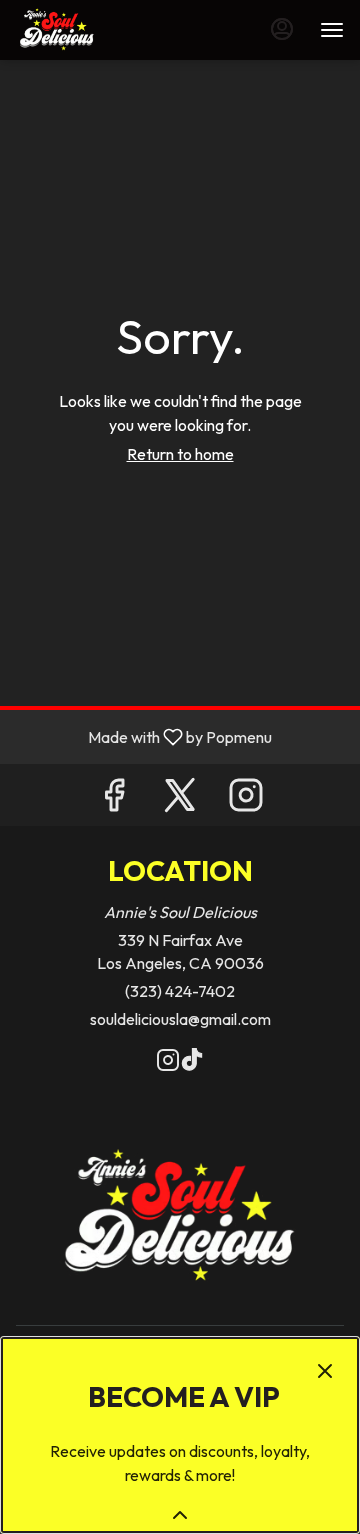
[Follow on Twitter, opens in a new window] (180, 799)
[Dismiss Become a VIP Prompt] (325, 1371)
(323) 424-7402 (180, 991)
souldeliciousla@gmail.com (180, 1019)
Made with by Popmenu (143, 736)
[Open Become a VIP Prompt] (180, 1515)
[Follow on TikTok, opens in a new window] (192, 1063)
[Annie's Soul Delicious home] (106, 30)
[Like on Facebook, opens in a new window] (114, 799)
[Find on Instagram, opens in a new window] (246, 799)
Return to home (180, 454)
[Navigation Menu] (332, 30)
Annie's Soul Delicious (180, 1217)
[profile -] (282, 29)
